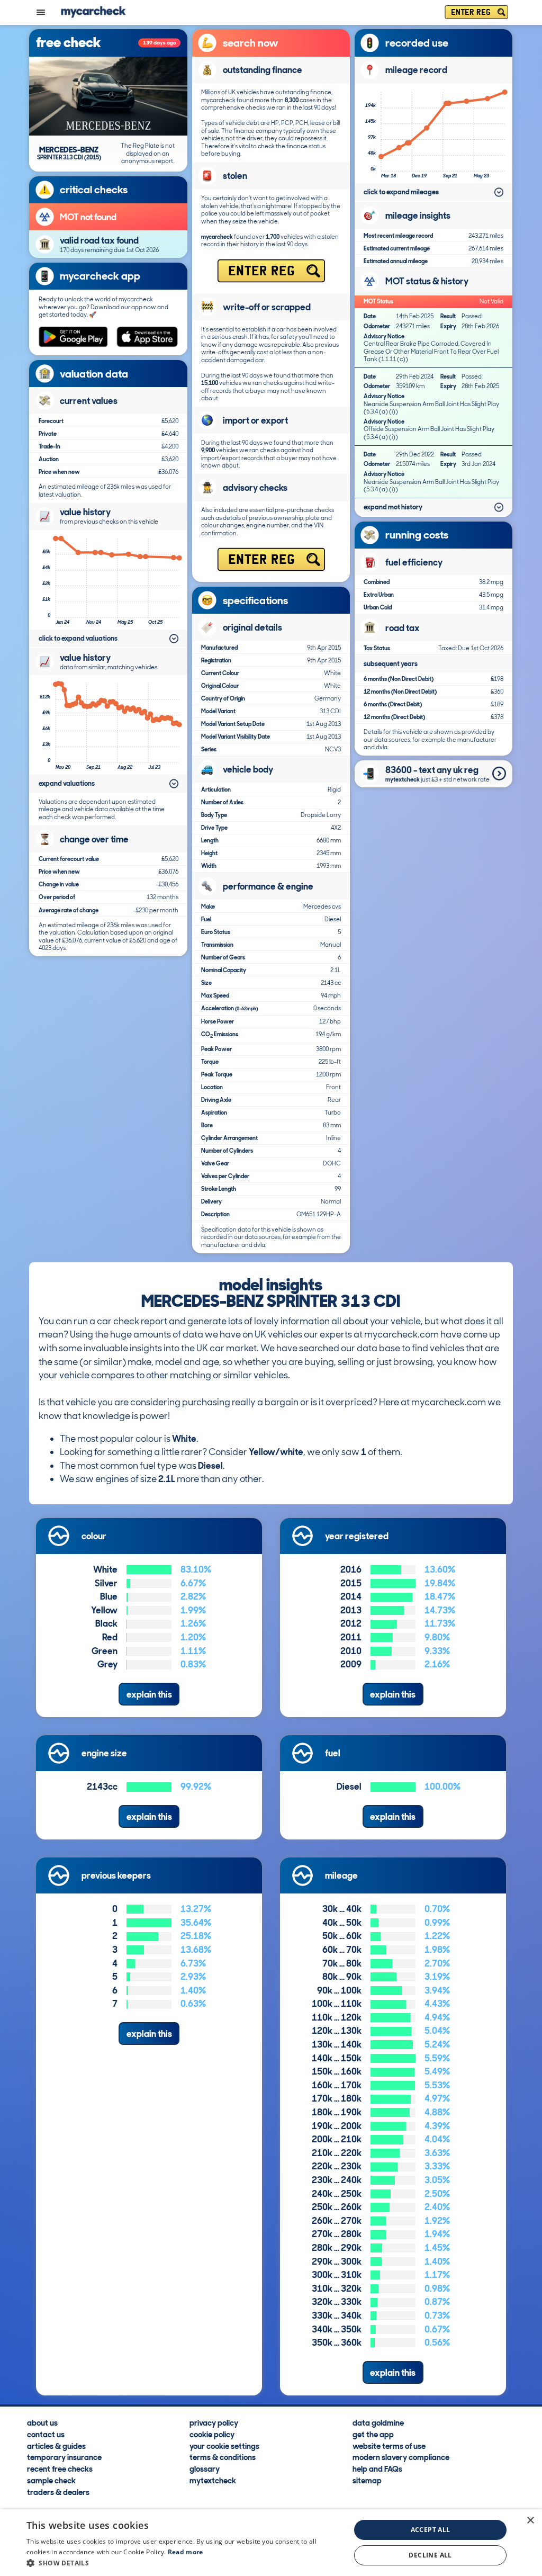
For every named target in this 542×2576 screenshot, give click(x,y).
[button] (184, 2563)
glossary (205, 2469)
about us (42, 2422)
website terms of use (389, 2445)
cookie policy (212, 2434)
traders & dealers (58, 2492)
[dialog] (271, 2543)
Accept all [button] (431, 2530)
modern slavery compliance (401, 2457)
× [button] (530, 2521)
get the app (373, 2434)
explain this (149, 1694)
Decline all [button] (430, 2555)
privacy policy (214, 2422)
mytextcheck (213, 2480)
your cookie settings (224, 2445)
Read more (186, 2552)
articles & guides (56, 2445)
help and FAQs (377, 2469)
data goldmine (378, 2422)
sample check (51, 2480)
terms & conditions (223, 2457)
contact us (46, 2434)
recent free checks (60, 2469)
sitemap (367, 2480)
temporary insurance (64, 2457)
